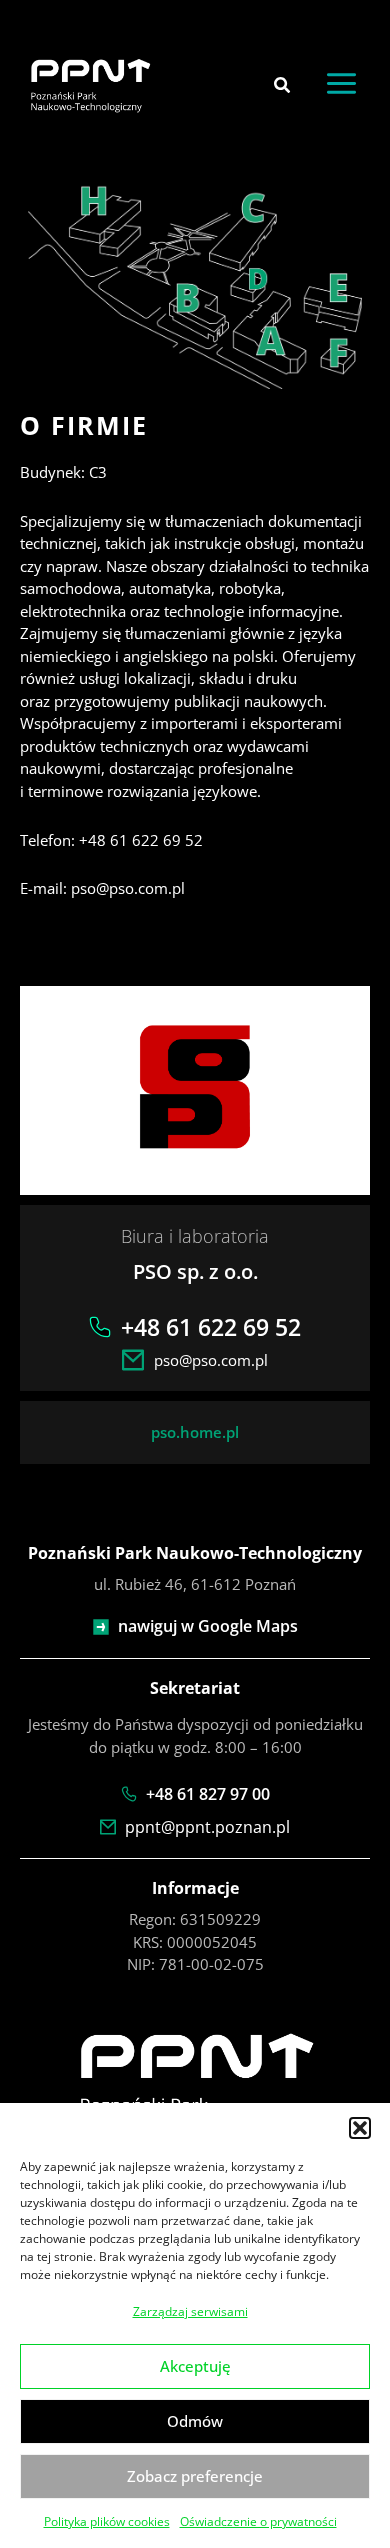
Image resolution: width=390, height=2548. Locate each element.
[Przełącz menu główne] (342, 84)
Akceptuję (195, 2366)
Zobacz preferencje (195, 2476)
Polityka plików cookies (107, 2521)
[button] (360, 2128)
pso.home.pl (195, 1432)
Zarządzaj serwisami (190, 2311)
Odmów (195, 2421)
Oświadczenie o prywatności (258, 2521)
